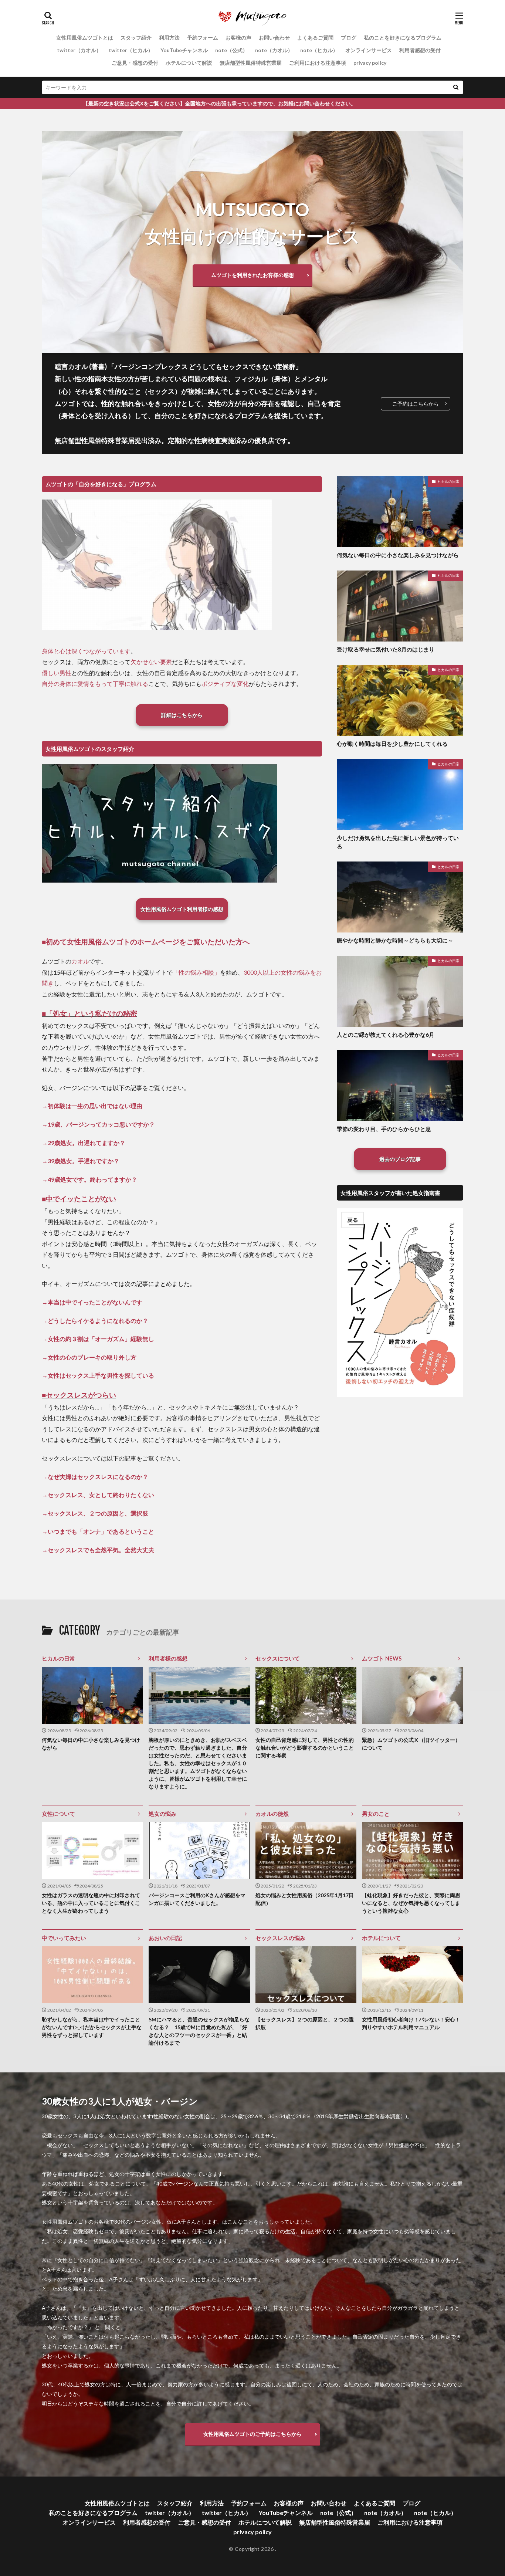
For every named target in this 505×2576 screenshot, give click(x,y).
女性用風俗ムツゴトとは (85, 38)
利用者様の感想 (168, 1658)
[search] (456, 87)
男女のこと (376, 1814)
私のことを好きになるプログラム (403, 38)
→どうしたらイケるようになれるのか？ (95, 1321)
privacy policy (370, 63)
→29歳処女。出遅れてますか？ (84, 1143)
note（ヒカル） (319, 50)
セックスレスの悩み (280, 1938)
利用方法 (169, 38)
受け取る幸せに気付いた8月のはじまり (386, 649)
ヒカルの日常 (448, 481)
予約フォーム (203, 38)
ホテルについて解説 (189, 63)
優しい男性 (57, 673)
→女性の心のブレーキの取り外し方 (89, 1357)
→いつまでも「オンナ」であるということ (98, 1531)
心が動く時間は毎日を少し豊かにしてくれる (392, 744)
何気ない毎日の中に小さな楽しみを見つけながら (398, 555)
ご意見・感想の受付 (135, 63)
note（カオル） (274, 50)
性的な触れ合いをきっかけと (145, 403)
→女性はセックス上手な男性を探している (98, 1375)
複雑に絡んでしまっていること (234, 391)
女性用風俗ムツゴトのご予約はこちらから (253, 2434)
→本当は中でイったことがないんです (92, 1302)
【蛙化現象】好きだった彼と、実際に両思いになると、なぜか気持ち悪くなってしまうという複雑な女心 (411, 1903)
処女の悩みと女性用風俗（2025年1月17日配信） (305, 1899)
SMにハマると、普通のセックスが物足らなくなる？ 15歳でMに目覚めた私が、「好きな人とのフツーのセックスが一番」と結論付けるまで (199, 2031)
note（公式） (231, 50)
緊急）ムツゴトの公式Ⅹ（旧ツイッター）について (411, 1744)
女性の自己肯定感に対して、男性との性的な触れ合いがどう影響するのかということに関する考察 (305, 1748)
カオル (80, 961)
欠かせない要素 (151, 662)
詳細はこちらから (182, 715)
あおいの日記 (165, 1938)
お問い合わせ (274, 38)
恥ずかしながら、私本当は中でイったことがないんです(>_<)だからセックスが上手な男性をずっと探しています (92, 2027)
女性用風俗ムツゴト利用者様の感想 (182, 909)
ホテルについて (381, 1938)
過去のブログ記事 (400, 1159)
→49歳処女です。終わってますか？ (89, 1179)
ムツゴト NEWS (382, 1658)
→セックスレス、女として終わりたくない (98, 1495)
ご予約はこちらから (416, 404)
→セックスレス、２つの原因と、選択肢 (95, 1513)
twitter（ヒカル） (131, 50)
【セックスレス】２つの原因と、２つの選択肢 (305, 2023)
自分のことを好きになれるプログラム (211, 416)
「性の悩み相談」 (196, 972)
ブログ (349, 38)
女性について (58, 1814)
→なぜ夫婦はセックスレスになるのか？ (95, 1477)
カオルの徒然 (272, 1814)
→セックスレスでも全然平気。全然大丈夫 (98, 1550)
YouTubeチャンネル (184, 50)
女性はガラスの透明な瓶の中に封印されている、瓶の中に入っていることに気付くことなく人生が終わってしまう (91, 1903)
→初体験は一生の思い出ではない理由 (92, 1106)
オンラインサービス (369, 50)
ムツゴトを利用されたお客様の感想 (253, 275)
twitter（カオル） (79, 50)
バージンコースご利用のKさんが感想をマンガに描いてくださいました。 (197, 1899)
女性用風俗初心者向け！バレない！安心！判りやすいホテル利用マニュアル (411, 2023)
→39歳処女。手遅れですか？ (81, 1161)
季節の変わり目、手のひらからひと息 (384, 1129)
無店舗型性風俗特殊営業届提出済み (108, 440)
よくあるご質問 (315, 38)
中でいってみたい (64, 1938)
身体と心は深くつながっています (86, 651)
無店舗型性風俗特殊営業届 (251, 63)
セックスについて (278, 1658)
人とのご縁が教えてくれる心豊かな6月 (386, 1035)
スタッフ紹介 (136, 38)
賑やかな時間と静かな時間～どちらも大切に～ (395, 940)
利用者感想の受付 (420, 50)
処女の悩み (162, 1814)
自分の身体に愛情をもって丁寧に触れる (95, 683)
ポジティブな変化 (225, 683)
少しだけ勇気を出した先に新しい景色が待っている (398, 842)
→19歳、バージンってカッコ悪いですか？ (98, 1124)
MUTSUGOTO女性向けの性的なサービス (253, 223)
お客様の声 (238, 38)
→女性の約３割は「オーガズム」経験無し (98, 1339)
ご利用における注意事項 (318, 63)
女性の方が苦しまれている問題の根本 (165, 379)
